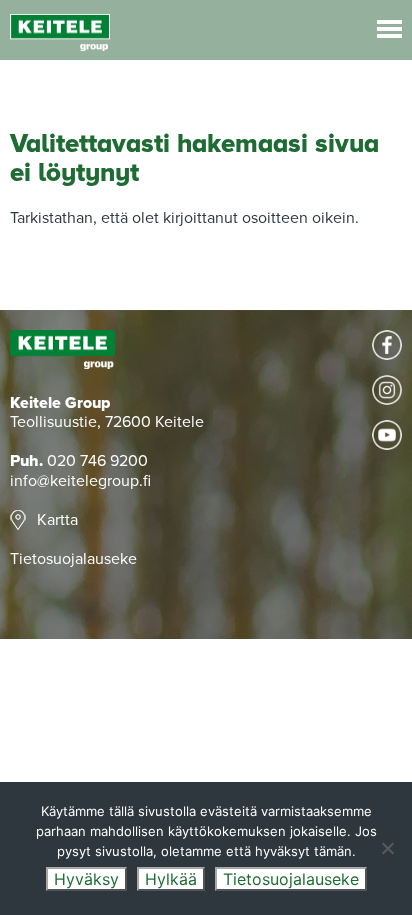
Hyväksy (86, 879)
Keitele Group (60, 32)
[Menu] (389, 29)
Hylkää (171, 879)
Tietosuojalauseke (73, 559)
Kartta (57, 520)
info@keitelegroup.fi (80, 481)
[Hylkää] (387, 848)
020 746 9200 (97, 461)
